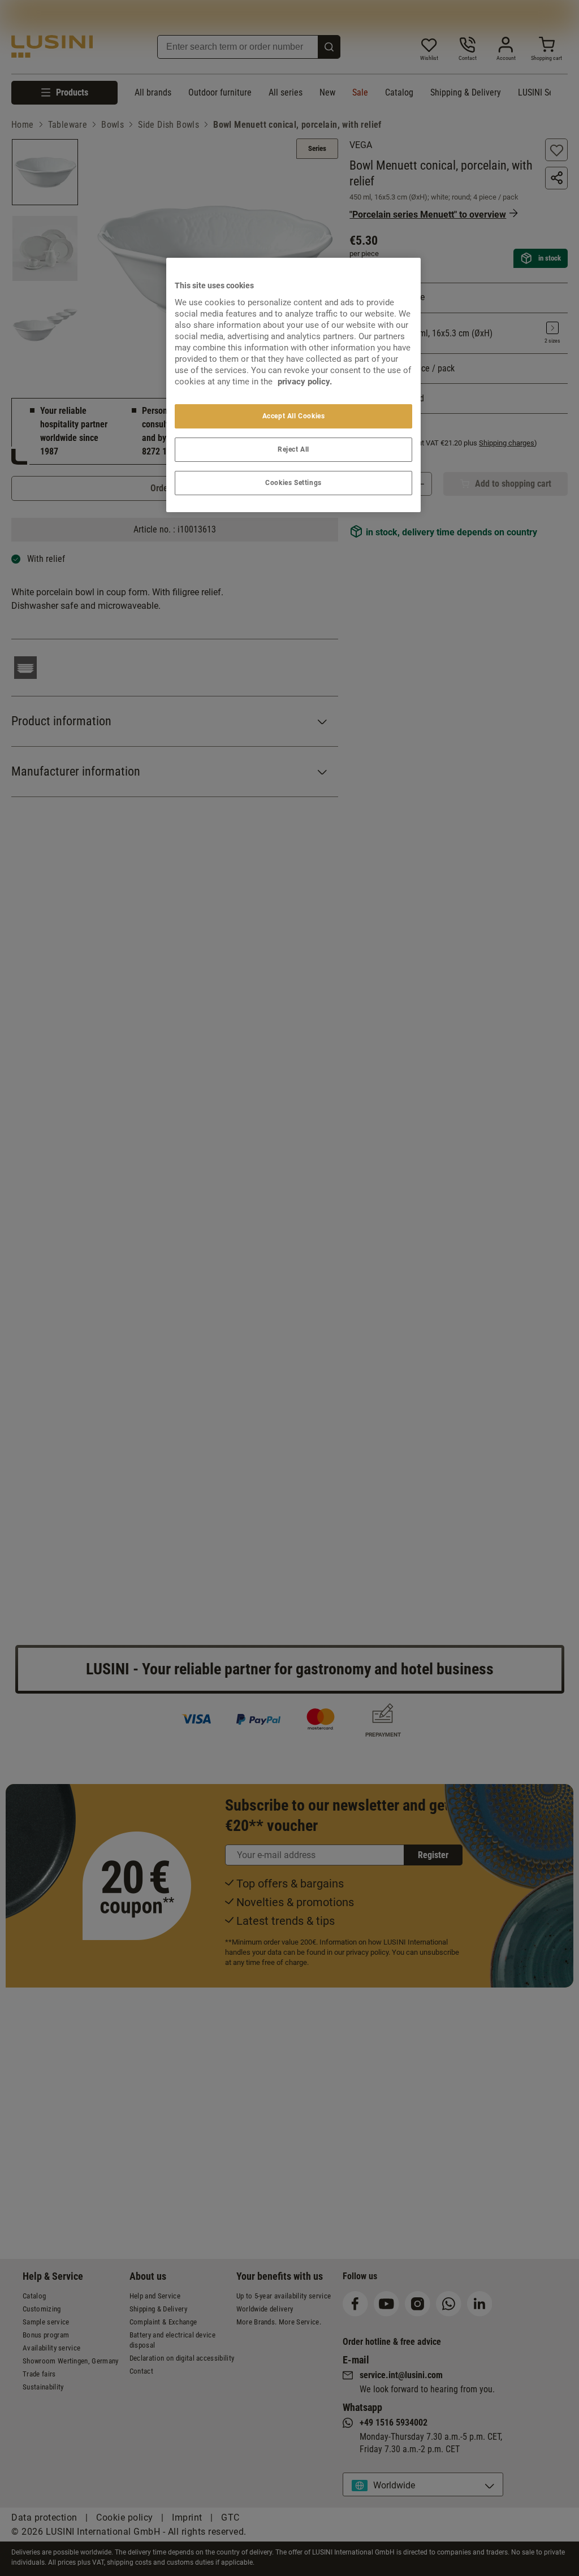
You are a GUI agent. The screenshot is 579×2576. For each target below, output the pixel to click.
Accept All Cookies (294, 416)
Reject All (293, 449)
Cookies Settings (293, 483)
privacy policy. (305, 382)
